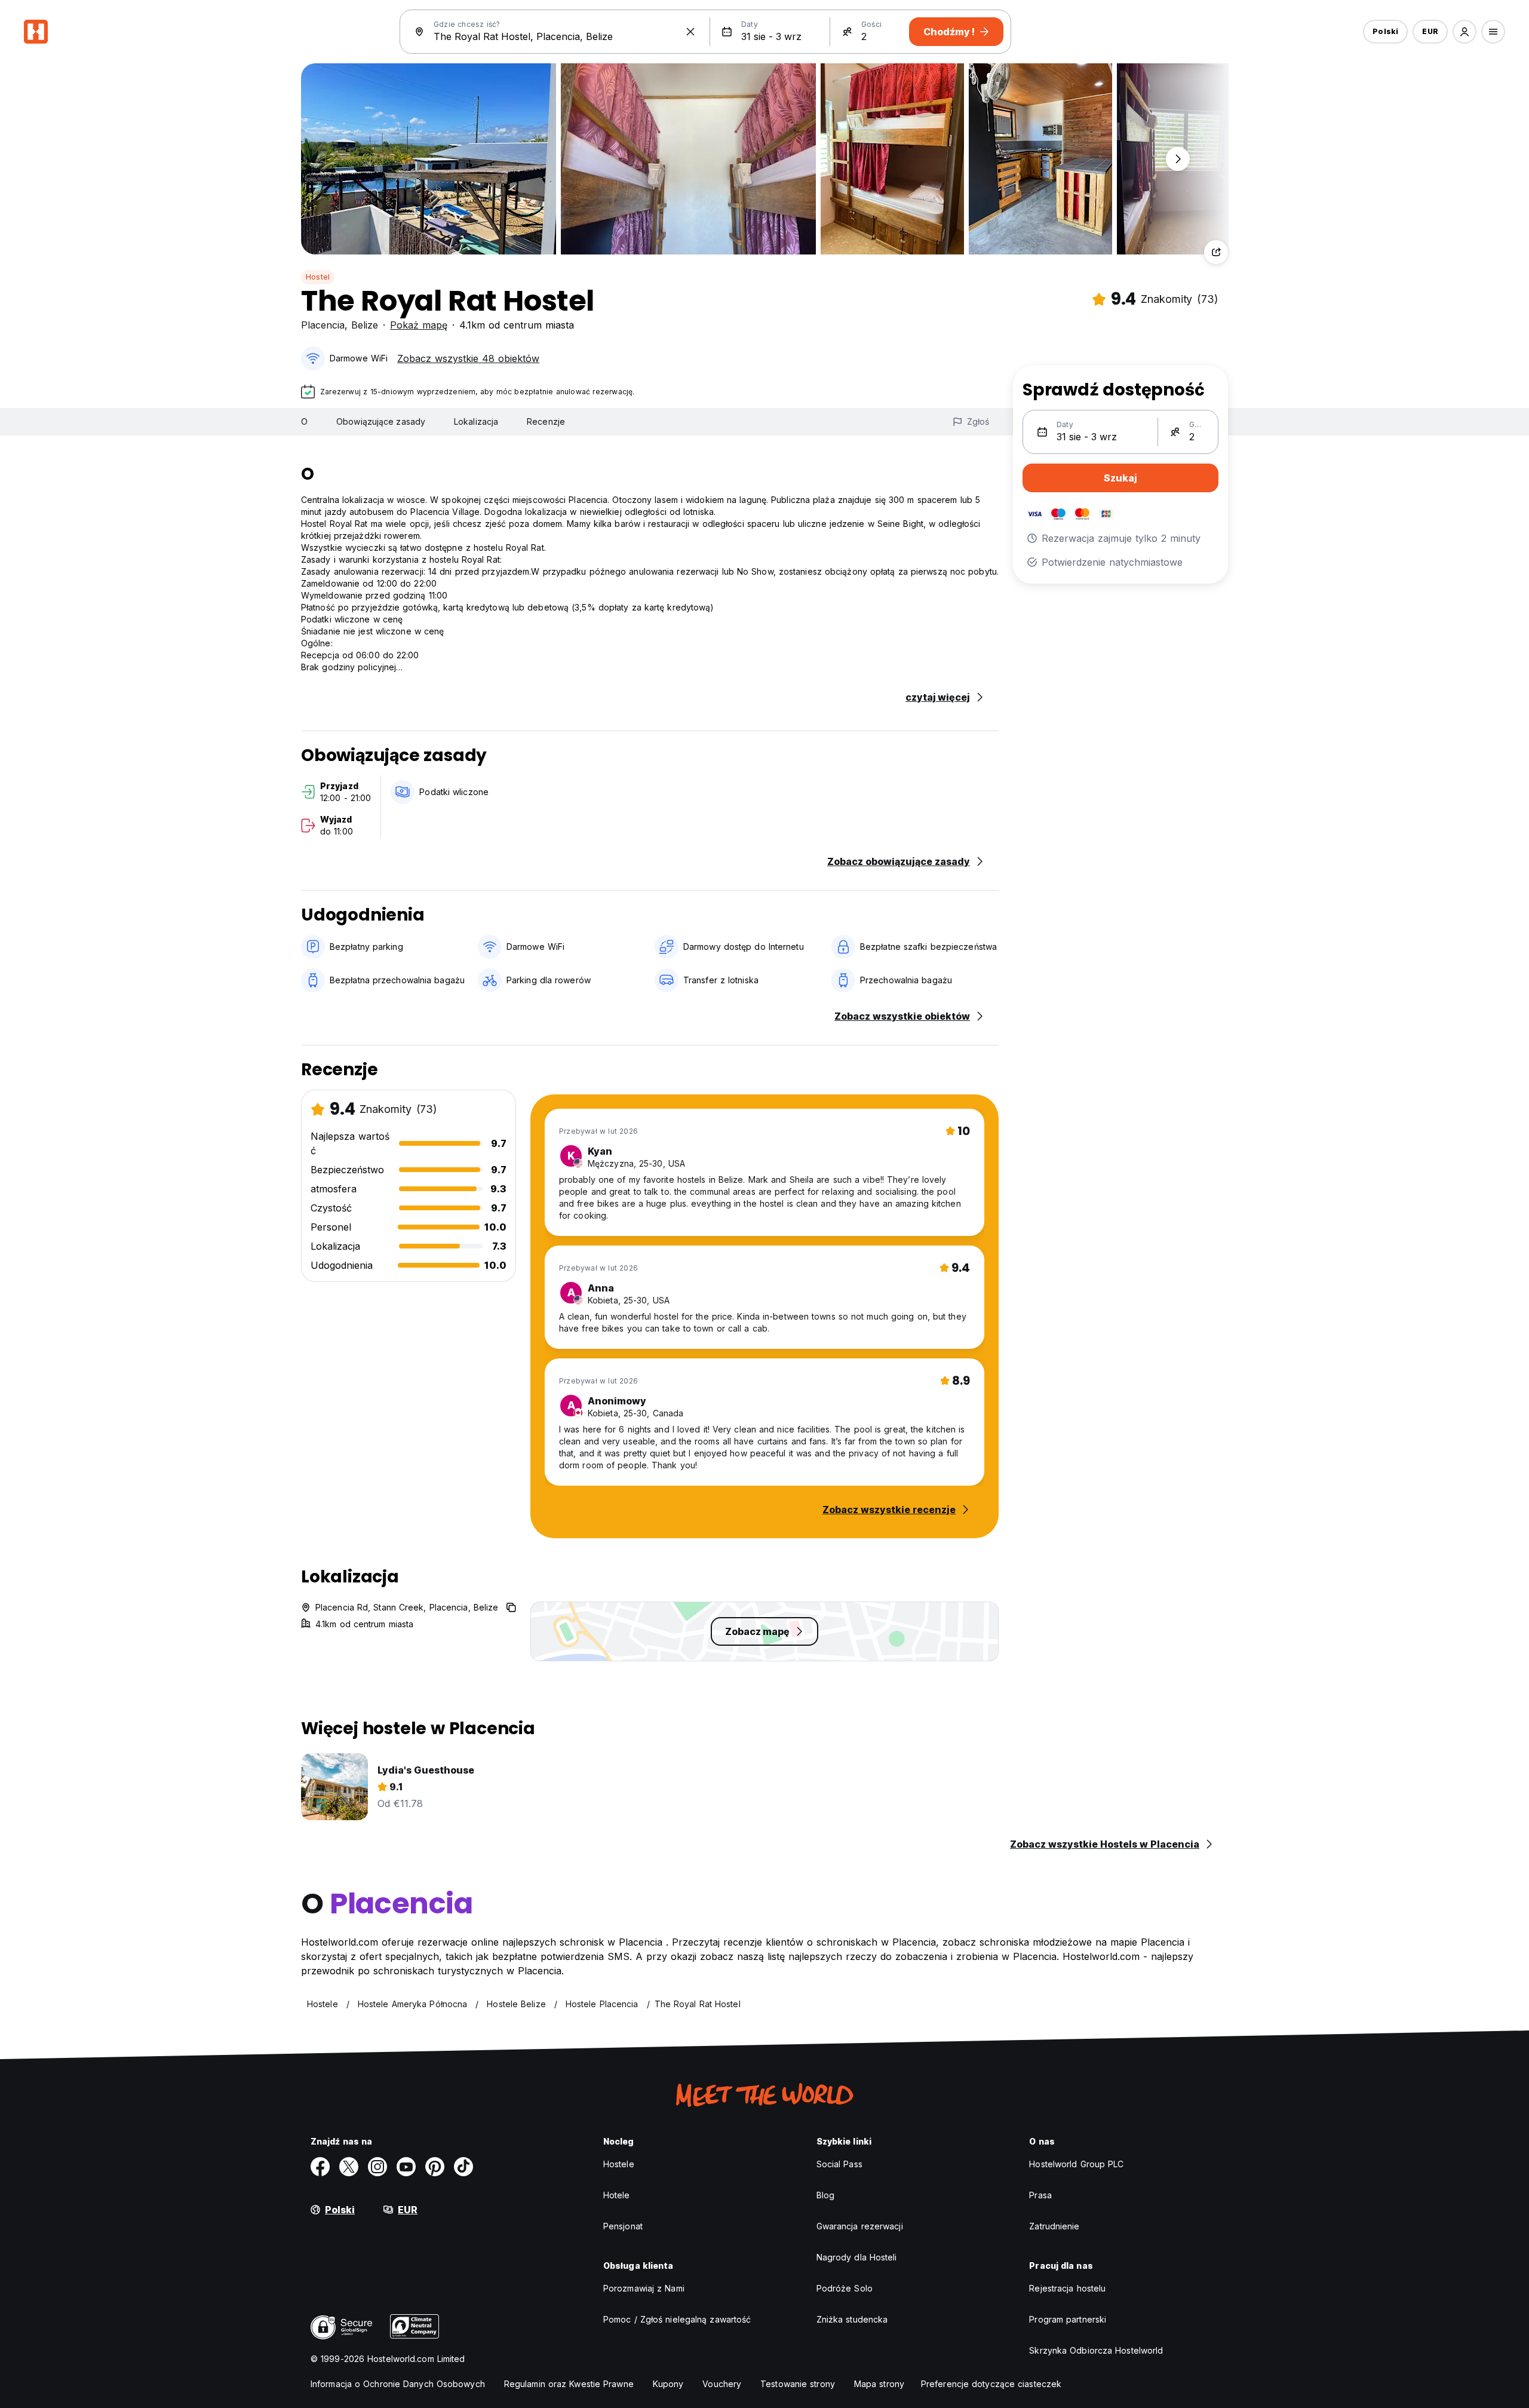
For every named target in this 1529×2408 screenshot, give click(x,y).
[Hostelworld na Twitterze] (349, 2167)
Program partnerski (1068, 2319)
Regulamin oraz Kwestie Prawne (569, 2384)
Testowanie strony (798, 2384)
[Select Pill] (1464, 32)
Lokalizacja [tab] (476, 421)
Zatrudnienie (1054, 2226)
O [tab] (304, 421)
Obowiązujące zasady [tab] (381, 421)
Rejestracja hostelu (1067, 2288)
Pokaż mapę (419, 325)
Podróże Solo (845, 2288)
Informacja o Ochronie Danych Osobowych (398, 2384)
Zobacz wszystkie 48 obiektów (468, 358)
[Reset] (690, 32)
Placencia (323, 325)
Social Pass (839, 2164)
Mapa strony (879, 2384)
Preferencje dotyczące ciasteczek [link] (991, 2384)
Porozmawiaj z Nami (644, 2288)
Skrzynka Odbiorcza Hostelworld (1096, 2350)
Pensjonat (623, 2226)
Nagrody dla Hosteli (857, 2257)
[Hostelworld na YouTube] (406, 2167)
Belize (365, 325)
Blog (825, 2195)
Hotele (617, 2195)
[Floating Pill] (1178, 159)
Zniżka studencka (852, 2319)
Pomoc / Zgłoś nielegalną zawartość (677, 2319)
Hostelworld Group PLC (1076, 2164)
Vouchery (722, 2384)
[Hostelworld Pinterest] (435, 2167)
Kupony (668, 2384)
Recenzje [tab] (546, 421)
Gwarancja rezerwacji (860, 2226)
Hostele (619, 2164)
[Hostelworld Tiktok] (463, 2167)
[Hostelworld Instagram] (377, 2167)
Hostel (318, 277)
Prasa (1040, 2195)
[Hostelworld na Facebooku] (320, 2167)
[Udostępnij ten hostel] (1216, 252)
